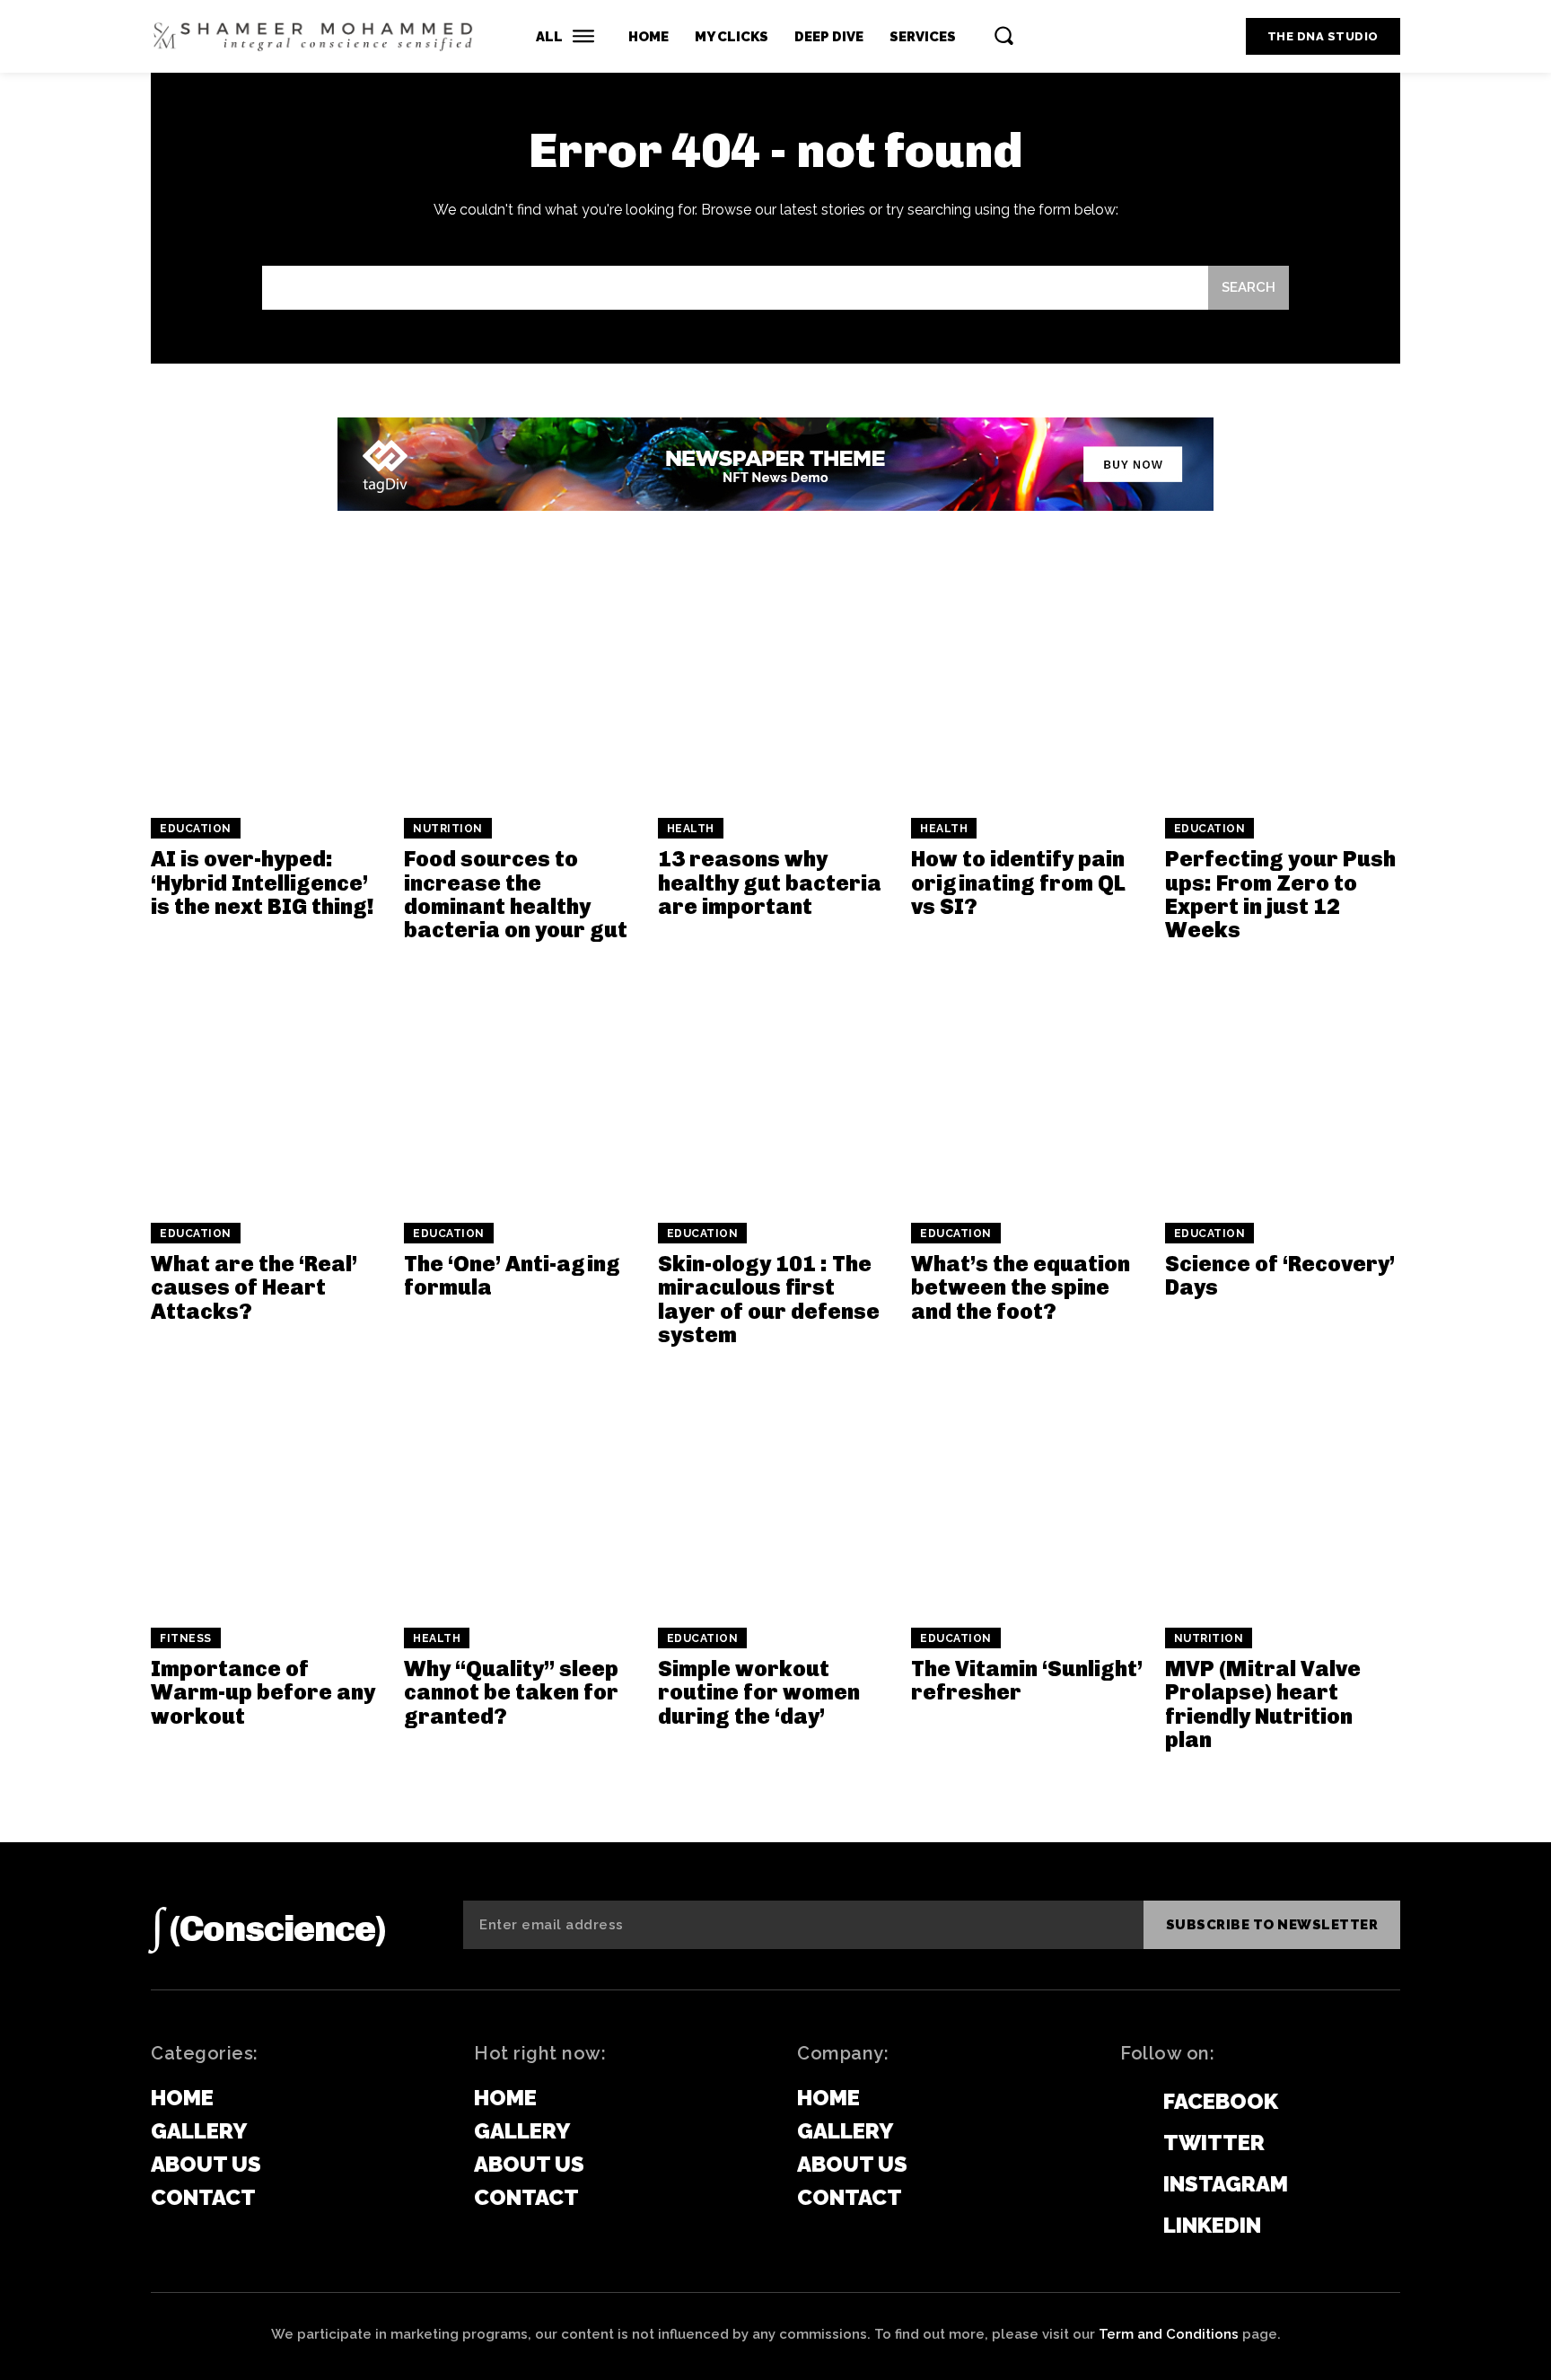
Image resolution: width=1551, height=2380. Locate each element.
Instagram (1226, 2184)
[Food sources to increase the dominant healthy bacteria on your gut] (521, 682)
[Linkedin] (1129, 2226)
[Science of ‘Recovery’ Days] (1283, 1087)
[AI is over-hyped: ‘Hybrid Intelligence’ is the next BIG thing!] (268, 682)
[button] (1003, 35)
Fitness (186, 1638)
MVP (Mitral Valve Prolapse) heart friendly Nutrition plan (1263, 1704)
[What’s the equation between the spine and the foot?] (1029, 1087)
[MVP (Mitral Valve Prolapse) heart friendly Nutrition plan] (1283, 1492)
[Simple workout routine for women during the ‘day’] (775, 1492)
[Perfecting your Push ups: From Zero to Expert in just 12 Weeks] (1283, 682)
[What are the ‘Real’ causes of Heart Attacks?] (268, 1087)
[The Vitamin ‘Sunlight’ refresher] (1029, 1492)
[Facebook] (1129, 2103)
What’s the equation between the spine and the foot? (1021, 1287)
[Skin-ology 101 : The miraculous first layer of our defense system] (775, 1087)
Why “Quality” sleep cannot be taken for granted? (511, 1692)
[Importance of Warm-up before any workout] (268, 1492)
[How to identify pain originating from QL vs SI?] (1029, 682)
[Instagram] (1129, 2185)
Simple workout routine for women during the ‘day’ (759, 1692)
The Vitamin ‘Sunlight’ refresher (1027, 1680)
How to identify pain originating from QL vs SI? (1018, 883)
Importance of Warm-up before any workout (263, 1692)
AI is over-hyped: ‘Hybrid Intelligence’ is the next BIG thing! (263, 883)
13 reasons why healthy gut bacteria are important (770, 883)
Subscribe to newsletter (1272, 1925)
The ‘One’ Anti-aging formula (512, 1275)
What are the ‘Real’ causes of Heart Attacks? (254, 1287)
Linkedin (1212, 2225)
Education (196, 829)
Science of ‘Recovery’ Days (1280, 1275)
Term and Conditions (1169, 2334)
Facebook (1221, 2101)
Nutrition (448, 829)
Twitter (1214, 2143)
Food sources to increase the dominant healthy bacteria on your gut (516, 894)
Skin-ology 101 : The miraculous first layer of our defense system (769, 1299)
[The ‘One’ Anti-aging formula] (521, 1087)
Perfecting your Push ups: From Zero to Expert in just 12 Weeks (1280, 894)
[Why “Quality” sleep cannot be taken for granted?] (521, 1492)
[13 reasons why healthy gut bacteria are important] (775, 682)
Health (691, 829)
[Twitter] (1129, 2144)
